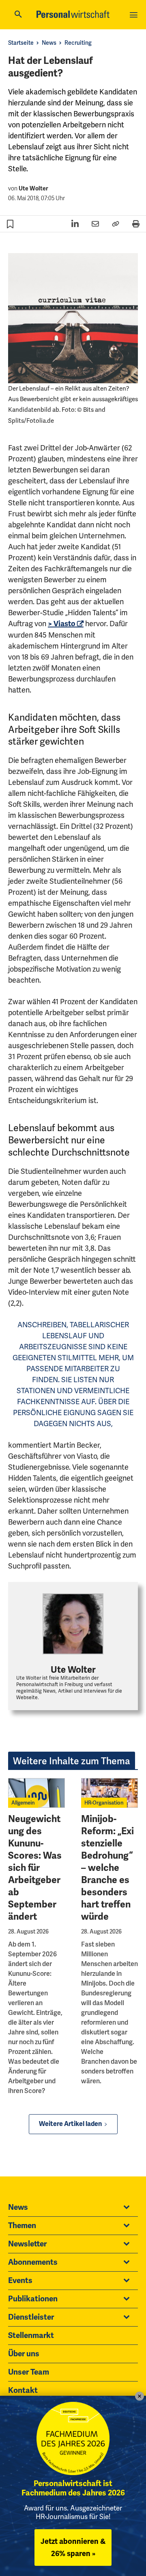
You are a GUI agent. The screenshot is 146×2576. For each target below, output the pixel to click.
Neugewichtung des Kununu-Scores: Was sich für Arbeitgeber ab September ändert (35, 1868)
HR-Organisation (104, 1803)
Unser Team (29, 2372)
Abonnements (33, 2262)
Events (20, 2281)
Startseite (21, 43)
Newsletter (27, 2244)
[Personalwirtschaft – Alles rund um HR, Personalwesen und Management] (73, 14)
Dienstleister (31, 2317)
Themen (22, 2226)
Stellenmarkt (31, 2336)
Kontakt (23, 2390)
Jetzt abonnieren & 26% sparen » (73, 2548)
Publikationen (33, 2299)
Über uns (24, 2354)
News (49, 43)
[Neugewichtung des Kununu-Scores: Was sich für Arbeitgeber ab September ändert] (36, 1793)
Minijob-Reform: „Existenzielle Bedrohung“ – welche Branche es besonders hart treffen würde (107, 1868)
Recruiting (78, 43)
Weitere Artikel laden (70, 2124)
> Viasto (62, 624)
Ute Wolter (33, 189)
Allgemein (23, 1803)
